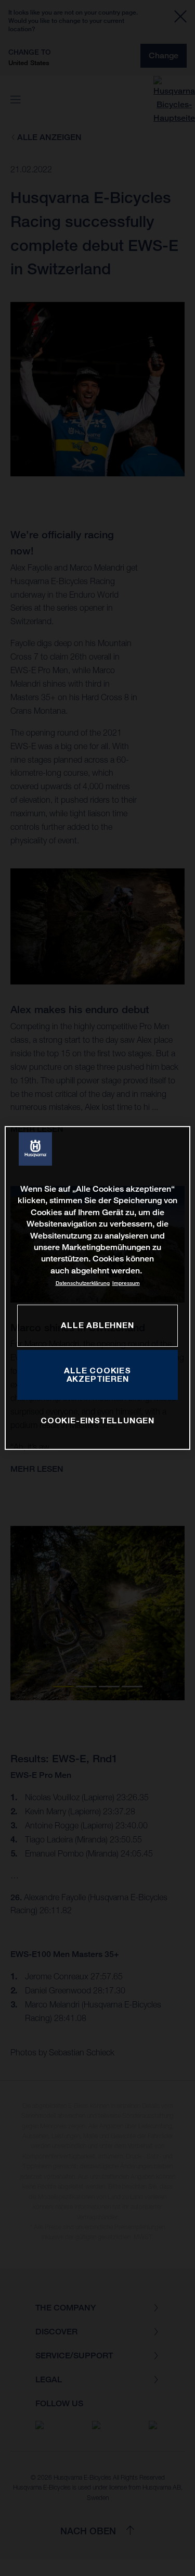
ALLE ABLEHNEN (97, 1325)
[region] (97, 1288)
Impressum (126, 1283)
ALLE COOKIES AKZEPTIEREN (97, 1374)
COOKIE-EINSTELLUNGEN (97, 1420)
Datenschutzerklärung (83, 1283)
